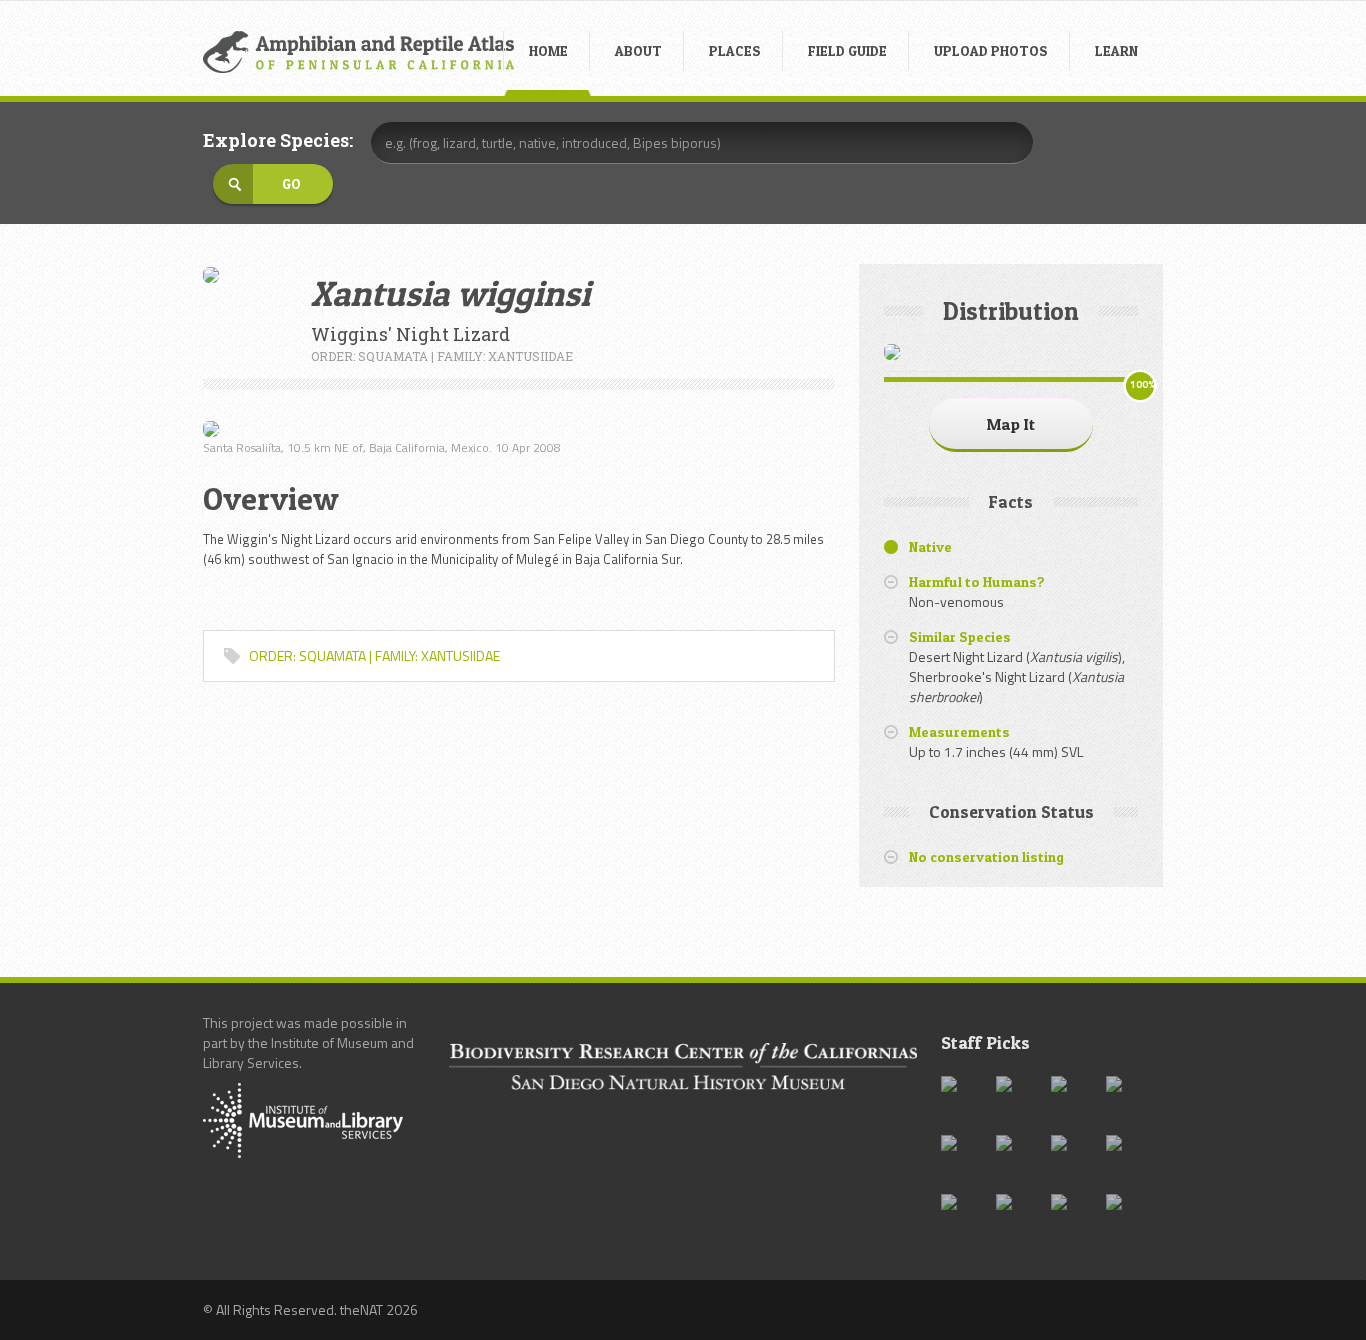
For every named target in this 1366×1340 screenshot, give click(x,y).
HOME (548, 50)
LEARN (1116, 50)
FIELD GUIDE (847, 50)
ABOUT (638, 50)
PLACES (735, 50)
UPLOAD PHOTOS (991, 50)
